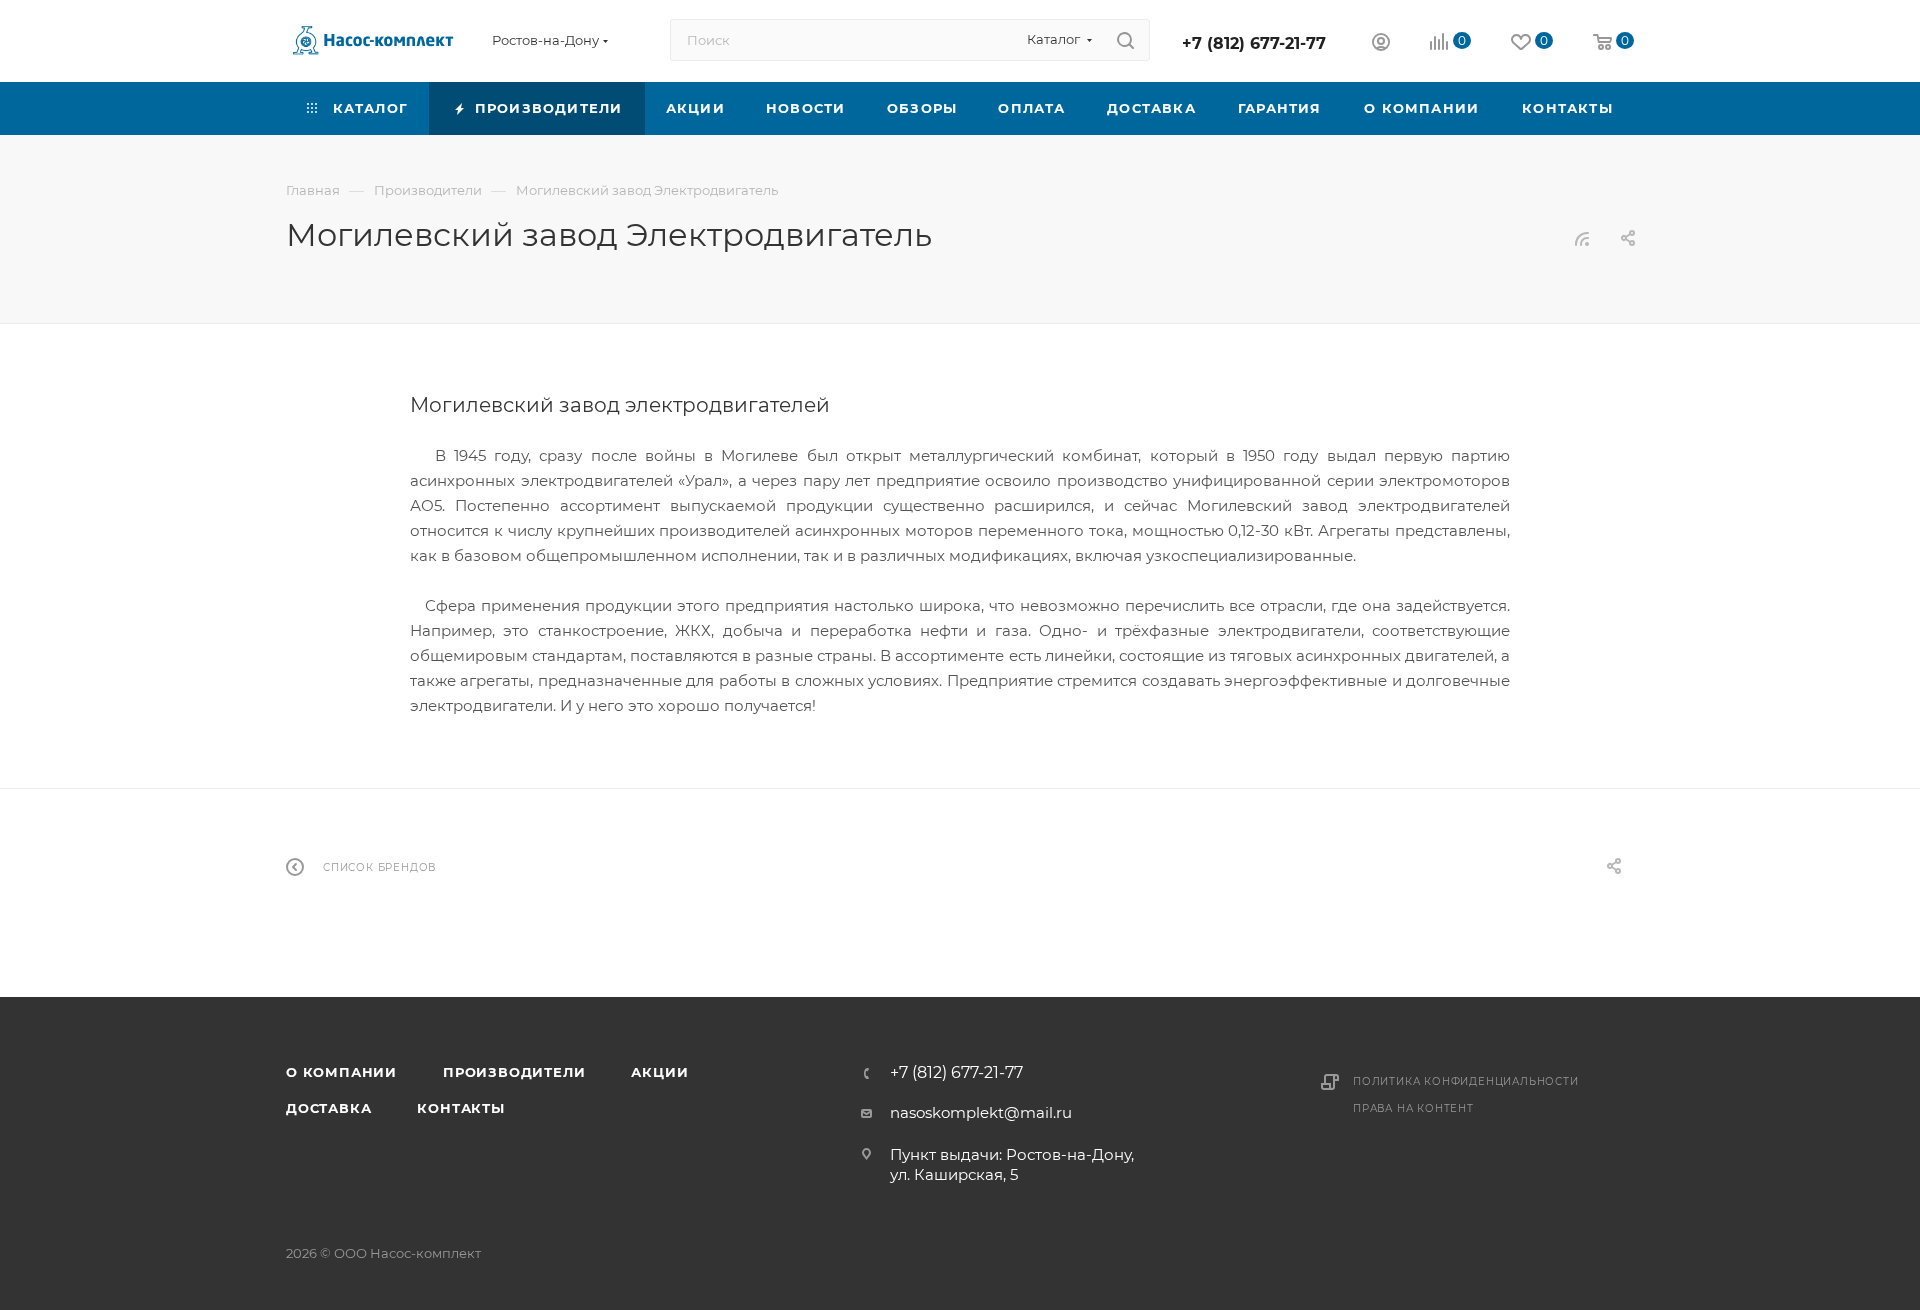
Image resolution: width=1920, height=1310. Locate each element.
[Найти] (1125, 40)
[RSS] (1582, 238)
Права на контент (1413, 1108)
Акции (659, 1072)
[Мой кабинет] (1381, 44)
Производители (514, 1072)
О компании (341, 1072)
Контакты (460, 1108)
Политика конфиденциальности (1466, 1081)
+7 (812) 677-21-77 (1254, 43)
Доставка (328, 1108)
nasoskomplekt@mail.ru (981, 1112)
